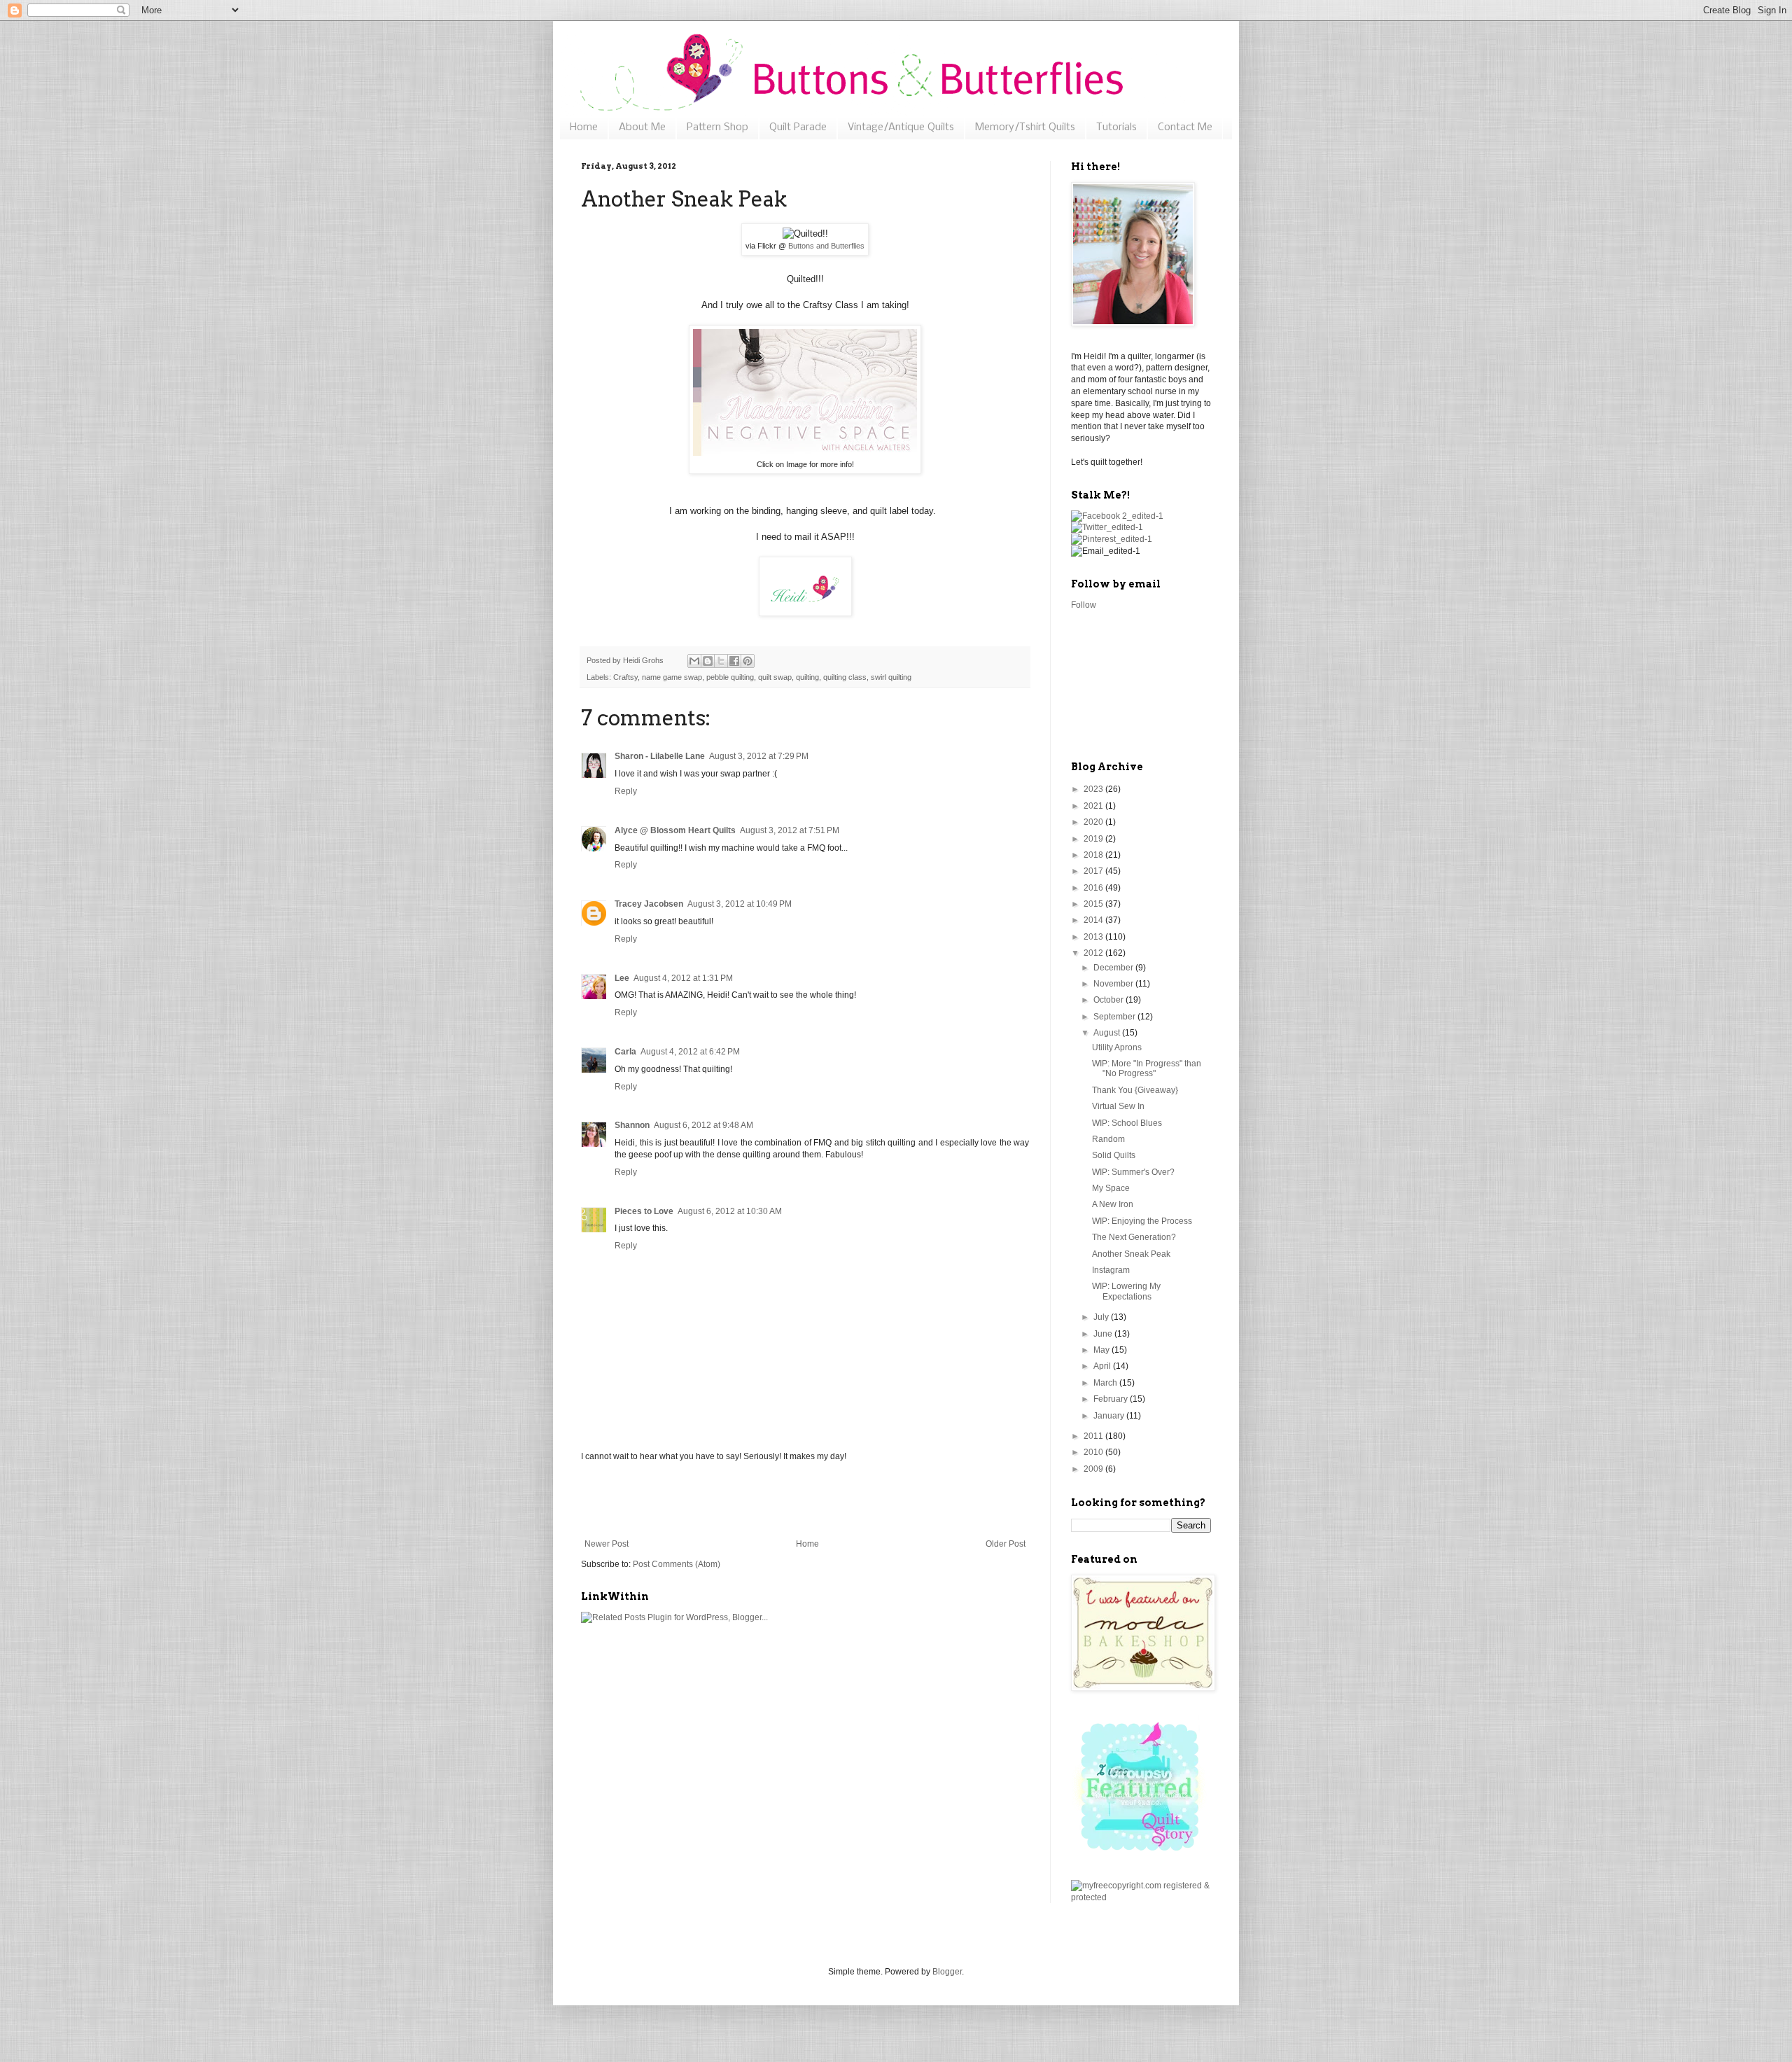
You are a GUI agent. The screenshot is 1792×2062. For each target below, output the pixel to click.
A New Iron (1113, 1204)
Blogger (947, 1972)
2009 (1094, 1469)
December (1114, 968)
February (1112, 1399)
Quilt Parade (798, 127)
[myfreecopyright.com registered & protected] (1141, 1897)
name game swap (672, 677)
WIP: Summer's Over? (1133, 1172)
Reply (626, 791)
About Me (642, 127)
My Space (1111, 1188)
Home (584, 127)
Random (1108, 1139)
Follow (1084, 605)
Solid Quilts (1114, 1155)
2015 (1094, 904)
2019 (1094, 839)
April (1103, 1366)
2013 (1094, 937)
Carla (625, 1052)
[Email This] (694, 661)
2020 (1094, 822)
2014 (1094, 920)
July (1102, 1317)
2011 (1094, 1436)
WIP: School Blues (1127, 1123)
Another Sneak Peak (1131, 1254)
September (1115, 1017)
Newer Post (607, 1544)
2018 (1094, 855)
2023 (1094, 789)
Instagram (1111, 1270)
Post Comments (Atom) (677, 1564)
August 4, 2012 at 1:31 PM (683, 978)
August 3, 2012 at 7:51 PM (790, 830)
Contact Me (1185, 127)
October (1109, 1000)
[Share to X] (721, 661)
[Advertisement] (805, 1500)
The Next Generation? (1134, 1237)
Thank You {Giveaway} (1135, 1090)
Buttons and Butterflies (826, 246)
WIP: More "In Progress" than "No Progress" (1147, 1068)
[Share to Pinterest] (748, 661)
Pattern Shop (717, 127)
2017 (1094, 871)
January (1110, 1416)
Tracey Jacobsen (649, 904)
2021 (1094, 806)
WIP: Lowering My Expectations (1126, 1291)
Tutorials (1116, 127)
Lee (622, 978)
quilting (807, 677)
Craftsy (625, 677)
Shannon (632, 1125)
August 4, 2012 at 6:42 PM (690, 1052)
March (1106, 1383)
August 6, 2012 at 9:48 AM (703, 1125)
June (1104, 1334)
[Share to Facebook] (734, 661)
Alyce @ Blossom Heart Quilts (675, 830)
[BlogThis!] (708, 661)
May (1102, 1350)
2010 (1094, 1452)
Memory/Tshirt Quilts (1025, 127)
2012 (1094, 953)
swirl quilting (891, 677)
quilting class (845, 677)
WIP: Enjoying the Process (1142, 1221)
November (1114, 984)
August (1108, 1033)
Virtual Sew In (1118, 1106)
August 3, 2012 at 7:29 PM (759, 756)
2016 (1094, 888)
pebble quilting (730, 677)
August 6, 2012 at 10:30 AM (730, 1211)
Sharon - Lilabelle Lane (660, 756)
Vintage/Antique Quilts (901, 127)
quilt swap (775, 677)
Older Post (1006, 1544)
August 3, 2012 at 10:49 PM (740, 904)
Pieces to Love (644, 1211)
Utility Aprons (1117, 1047)
